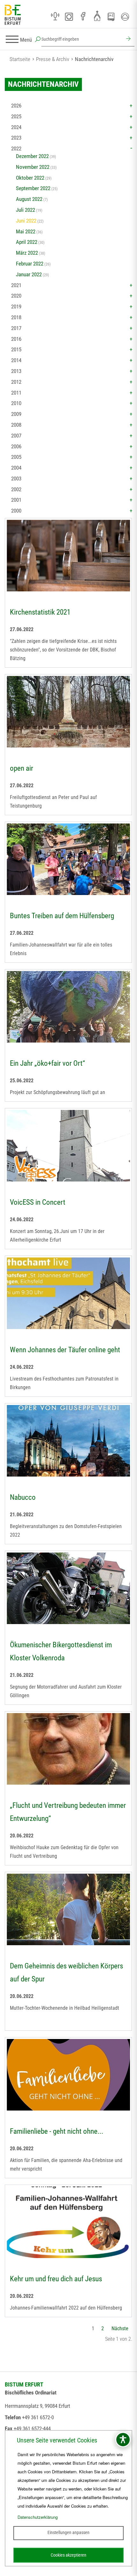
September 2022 (33, 188)
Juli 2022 (25, 210)
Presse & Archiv (53, 59)
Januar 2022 (29, 274)
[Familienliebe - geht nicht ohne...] (68, 2076)
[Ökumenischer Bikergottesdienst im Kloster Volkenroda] (68, 1589)
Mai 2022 (26, 231)
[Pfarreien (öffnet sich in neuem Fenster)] (97, 16)
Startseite (20, 59)
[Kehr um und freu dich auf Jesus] (68, 2223)
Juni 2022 (26, 221)
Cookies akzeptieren (68, 2555)
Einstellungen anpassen (68, 2532)
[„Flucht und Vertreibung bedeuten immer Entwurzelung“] (68, 1750)
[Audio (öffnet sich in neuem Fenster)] (55, 17)
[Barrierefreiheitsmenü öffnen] (123, 2440)
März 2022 (27, 253)
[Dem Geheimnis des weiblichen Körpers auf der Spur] (68, 1910)
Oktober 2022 (30, 178)
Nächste (120, 2328)
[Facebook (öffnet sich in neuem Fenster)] (83, 17)
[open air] (68, 713)
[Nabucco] (68, 1442)
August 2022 (29, 199)
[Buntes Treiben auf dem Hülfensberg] (68, 860)
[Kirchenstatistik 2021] (68, 556)
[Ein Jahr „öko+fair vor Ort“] (68, 1008)
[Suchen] (127, 39)
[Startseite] (13, 15)
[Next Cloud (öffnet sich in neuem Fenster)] (125, 17)
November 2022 (33, 167)
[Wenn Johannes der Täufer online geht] (68, 1294)
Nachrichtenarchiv (94, 59)
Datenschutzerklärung (38, 2517)
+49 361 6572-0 (38, 2417)
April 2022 (27, 242)
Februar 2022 (30, 264)
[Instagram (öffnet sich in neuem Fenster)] (69, 17)
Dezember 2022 (32, 156)
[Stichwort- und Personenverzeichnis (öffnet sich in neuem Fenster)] (111, 17)
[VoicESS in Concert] (68, 1147)
